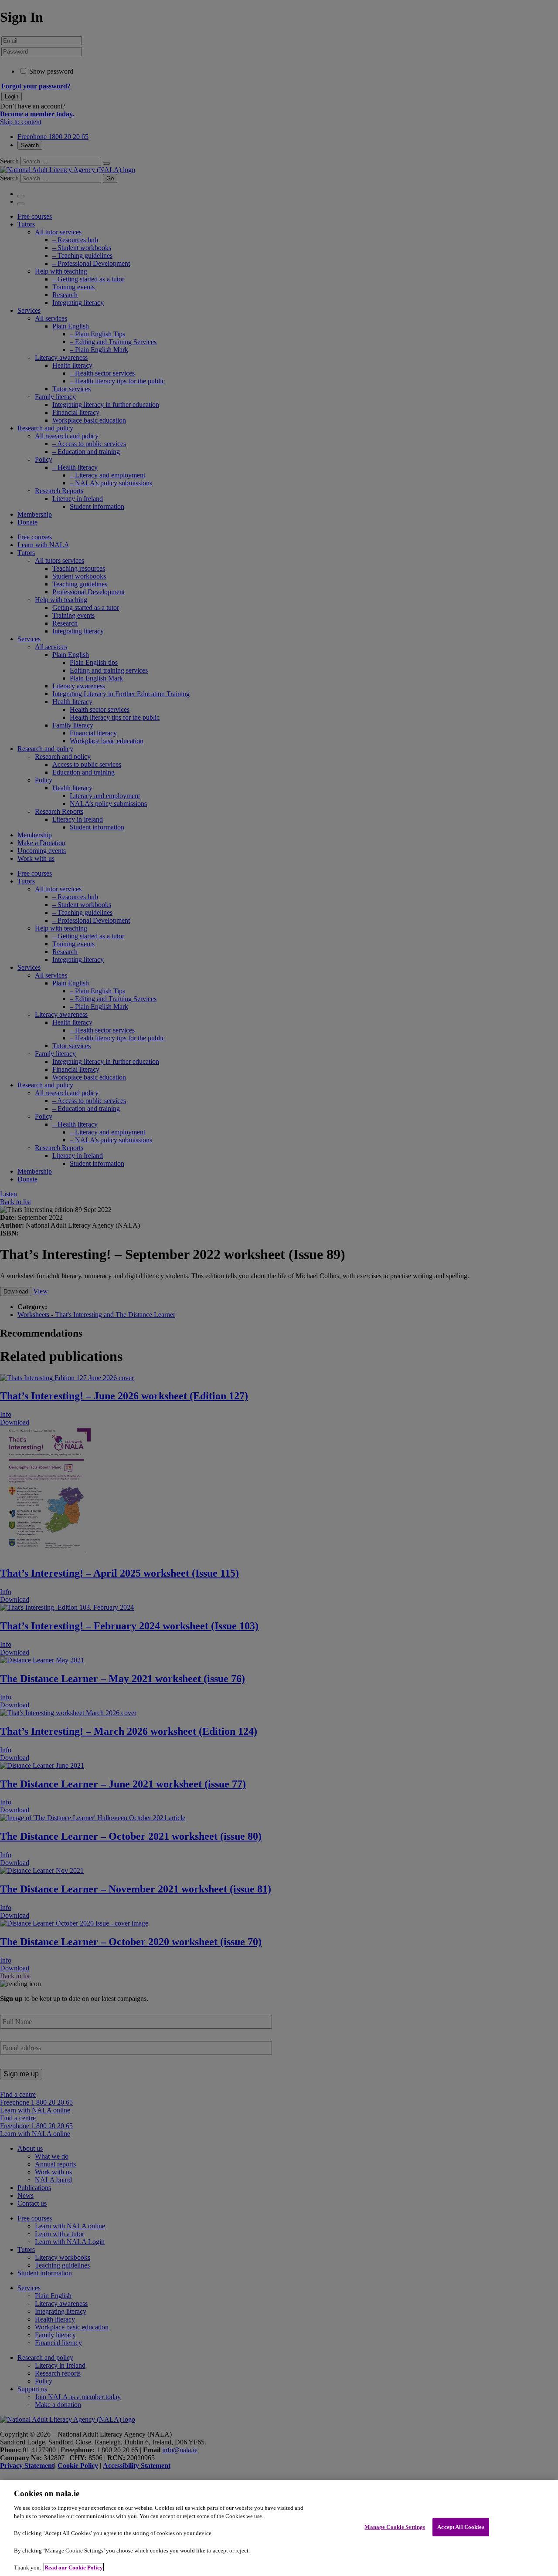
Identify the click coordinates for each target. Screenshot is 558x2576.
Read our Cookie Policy (74, 2567)
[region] (279, 2528)
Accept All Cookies (461, 2527)
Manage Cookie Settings (395, 2527)
